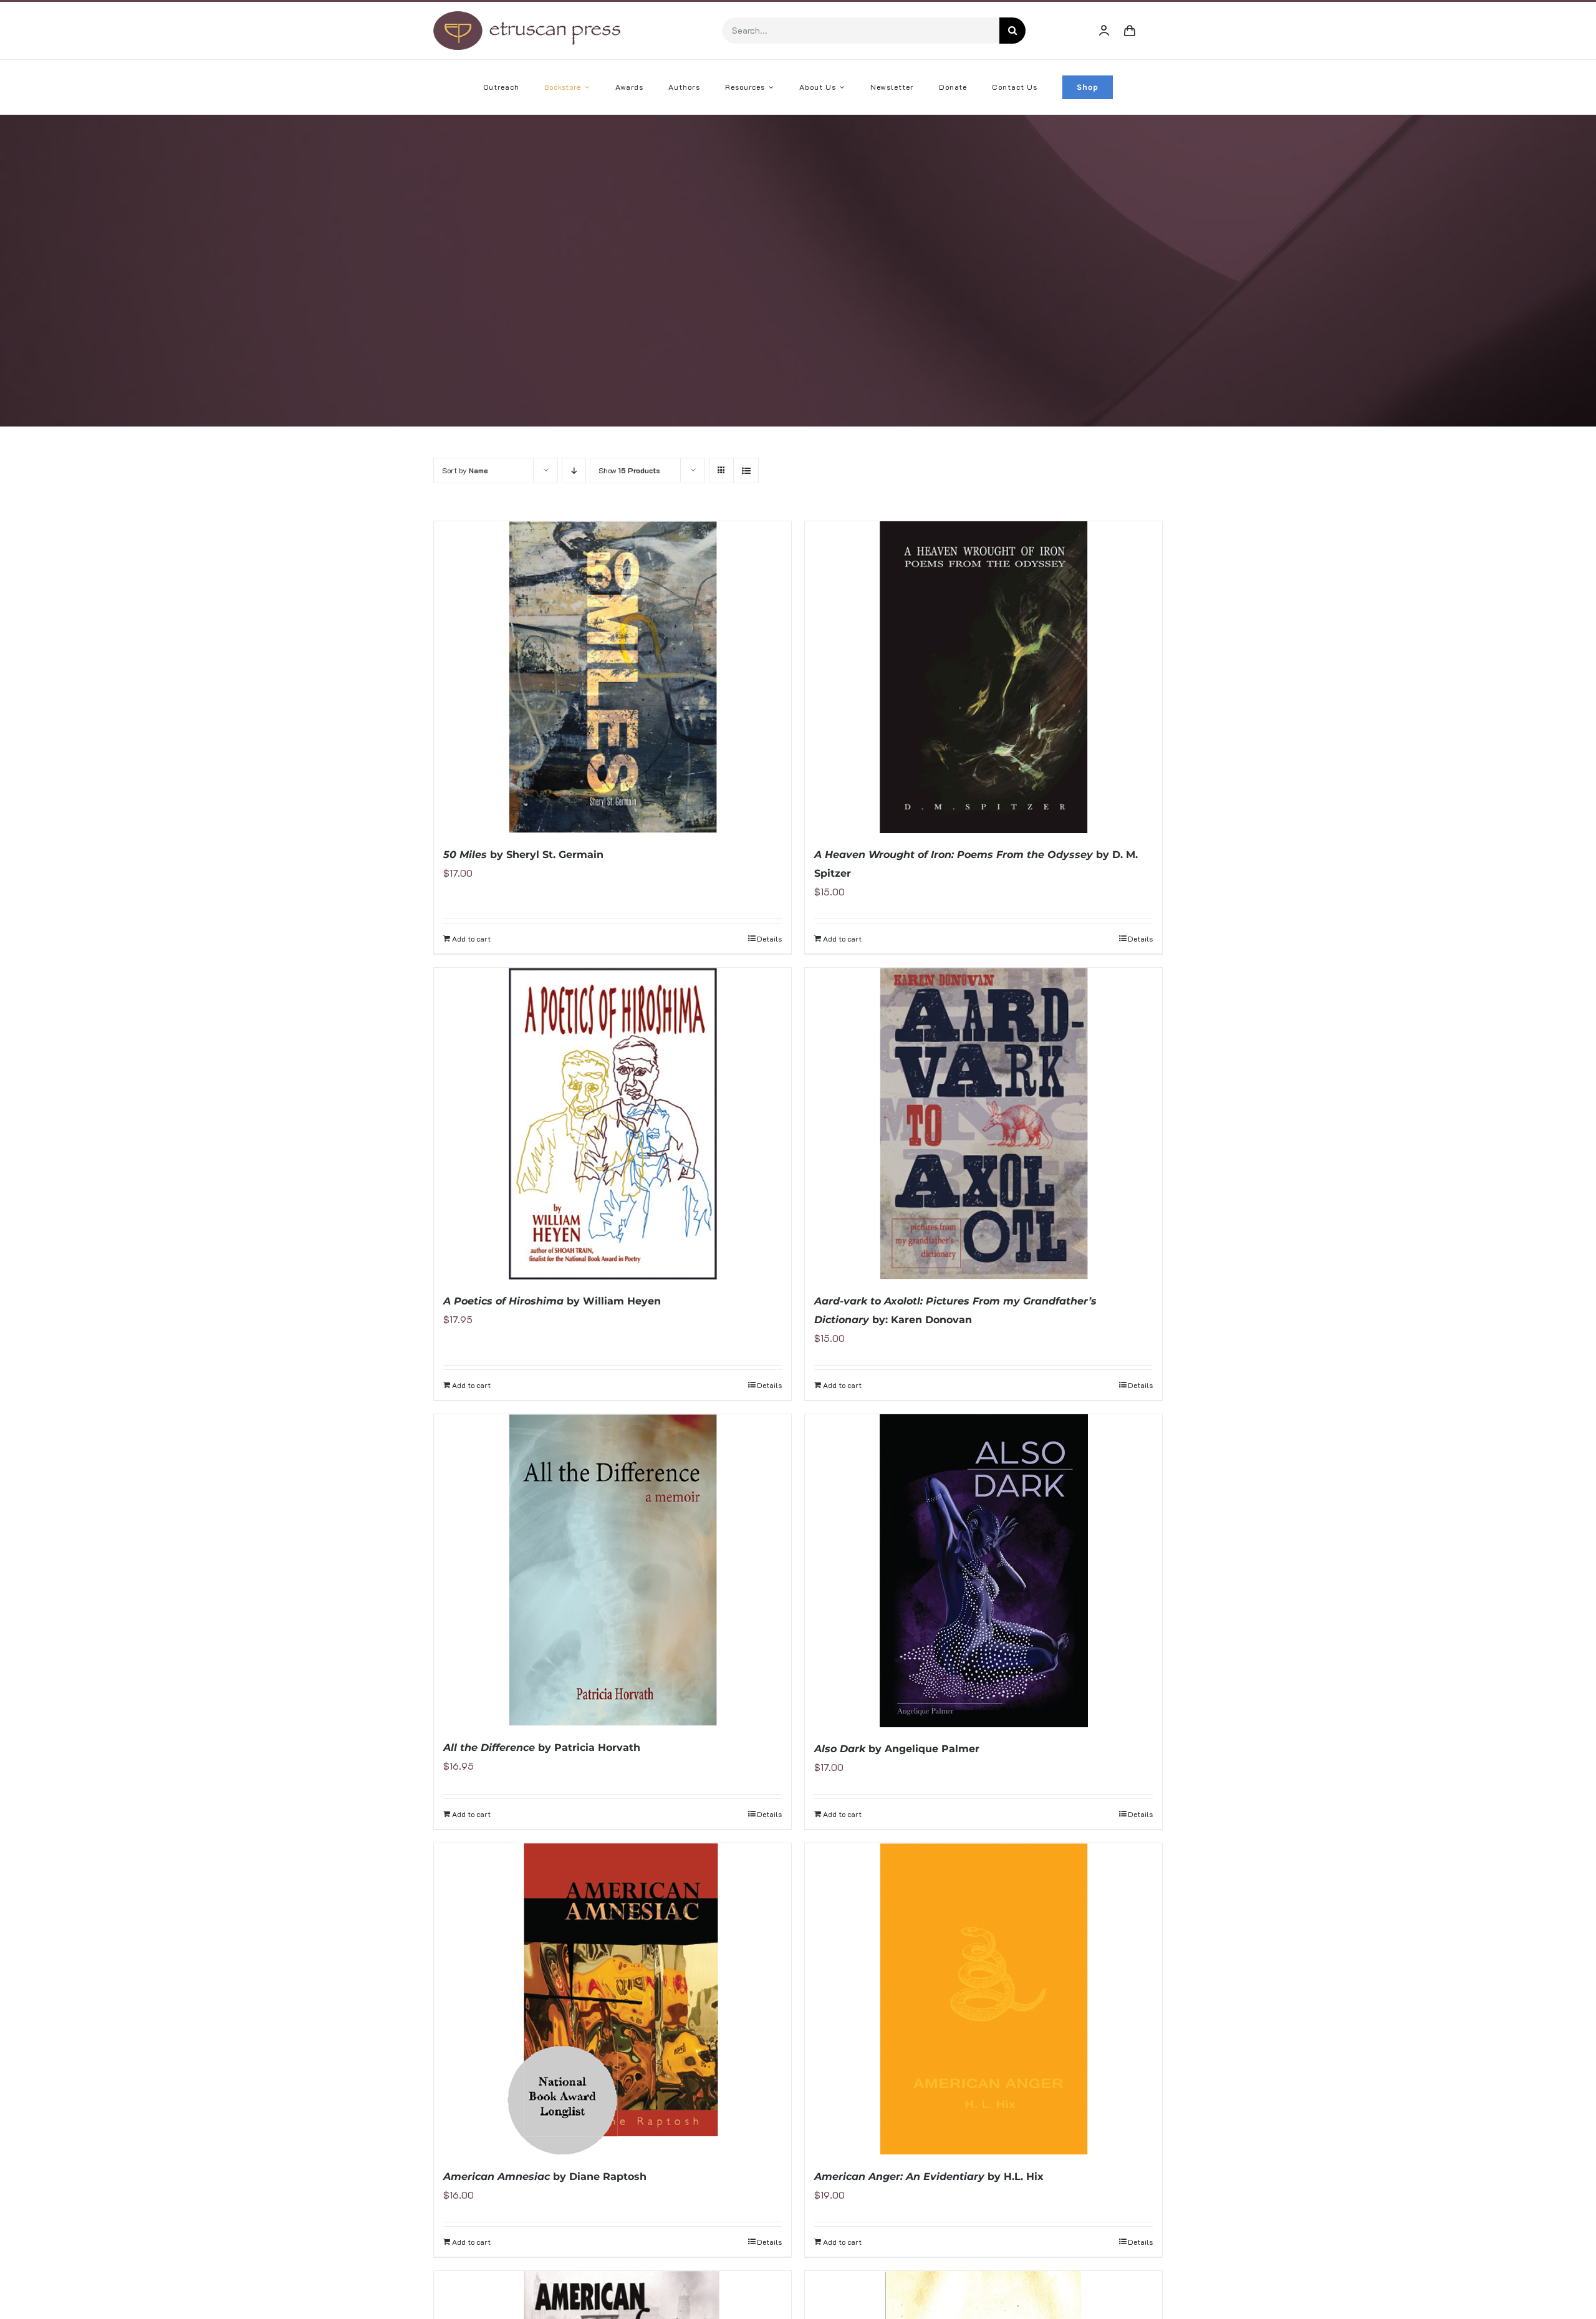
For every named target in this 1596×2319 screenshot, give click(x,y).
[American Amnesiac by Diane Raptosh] (613, 1999)
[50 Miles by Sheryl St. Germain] (613, 677)
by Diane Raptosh (545, 2177)
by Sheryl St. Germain (523, 855)
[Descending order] (574, 470)
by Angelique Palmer (897, 1749)
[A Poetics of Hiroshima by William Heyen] (613, 1124)
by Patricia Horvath (542, 1748)
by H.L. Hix (929, 2177)
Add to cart (471, 938)
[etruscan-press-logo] (527, 16)
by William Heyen (552, 1301)
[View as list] (746, 470)
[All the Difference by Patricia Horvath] (613, 1570)
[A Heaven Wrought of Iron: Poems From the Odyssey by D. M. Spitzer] (983, 677)
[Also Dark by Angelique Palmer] (983, 1571)
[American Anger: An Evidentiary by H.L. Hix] (983, 1999)
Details (769, 938)
